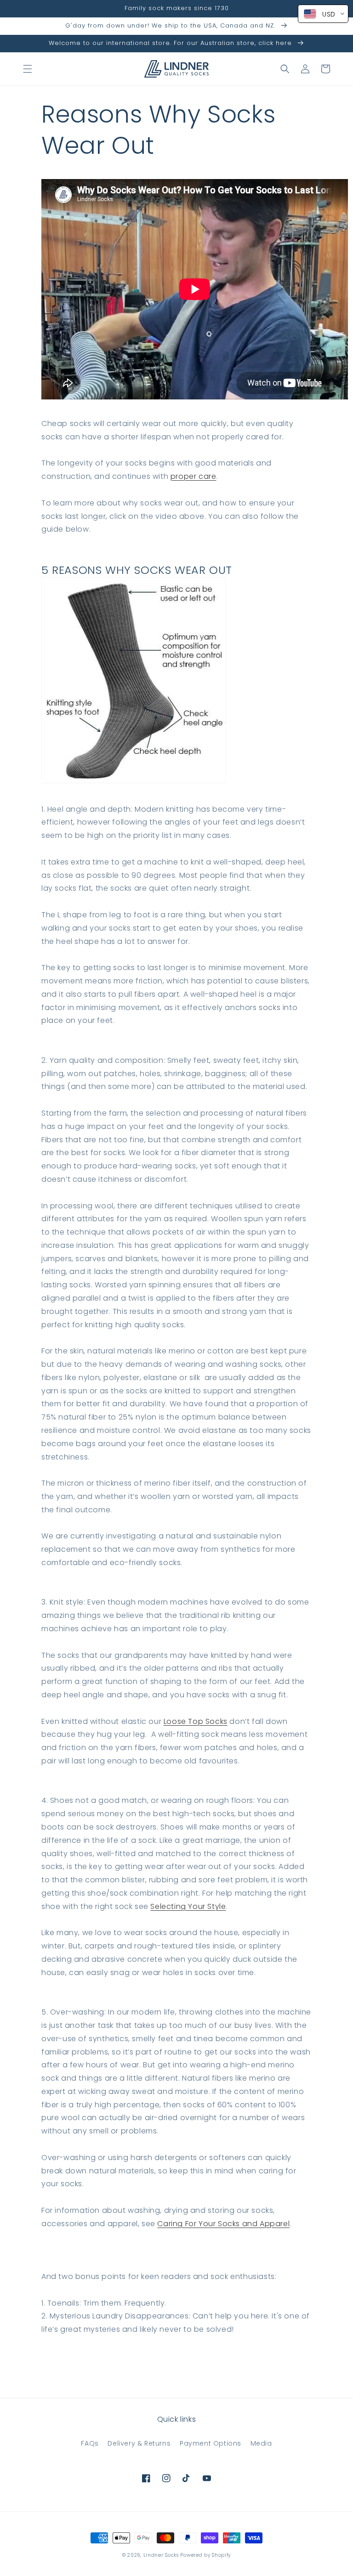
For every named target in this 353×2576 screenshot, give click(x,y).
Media (261, 2443)
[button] (28, 69)
